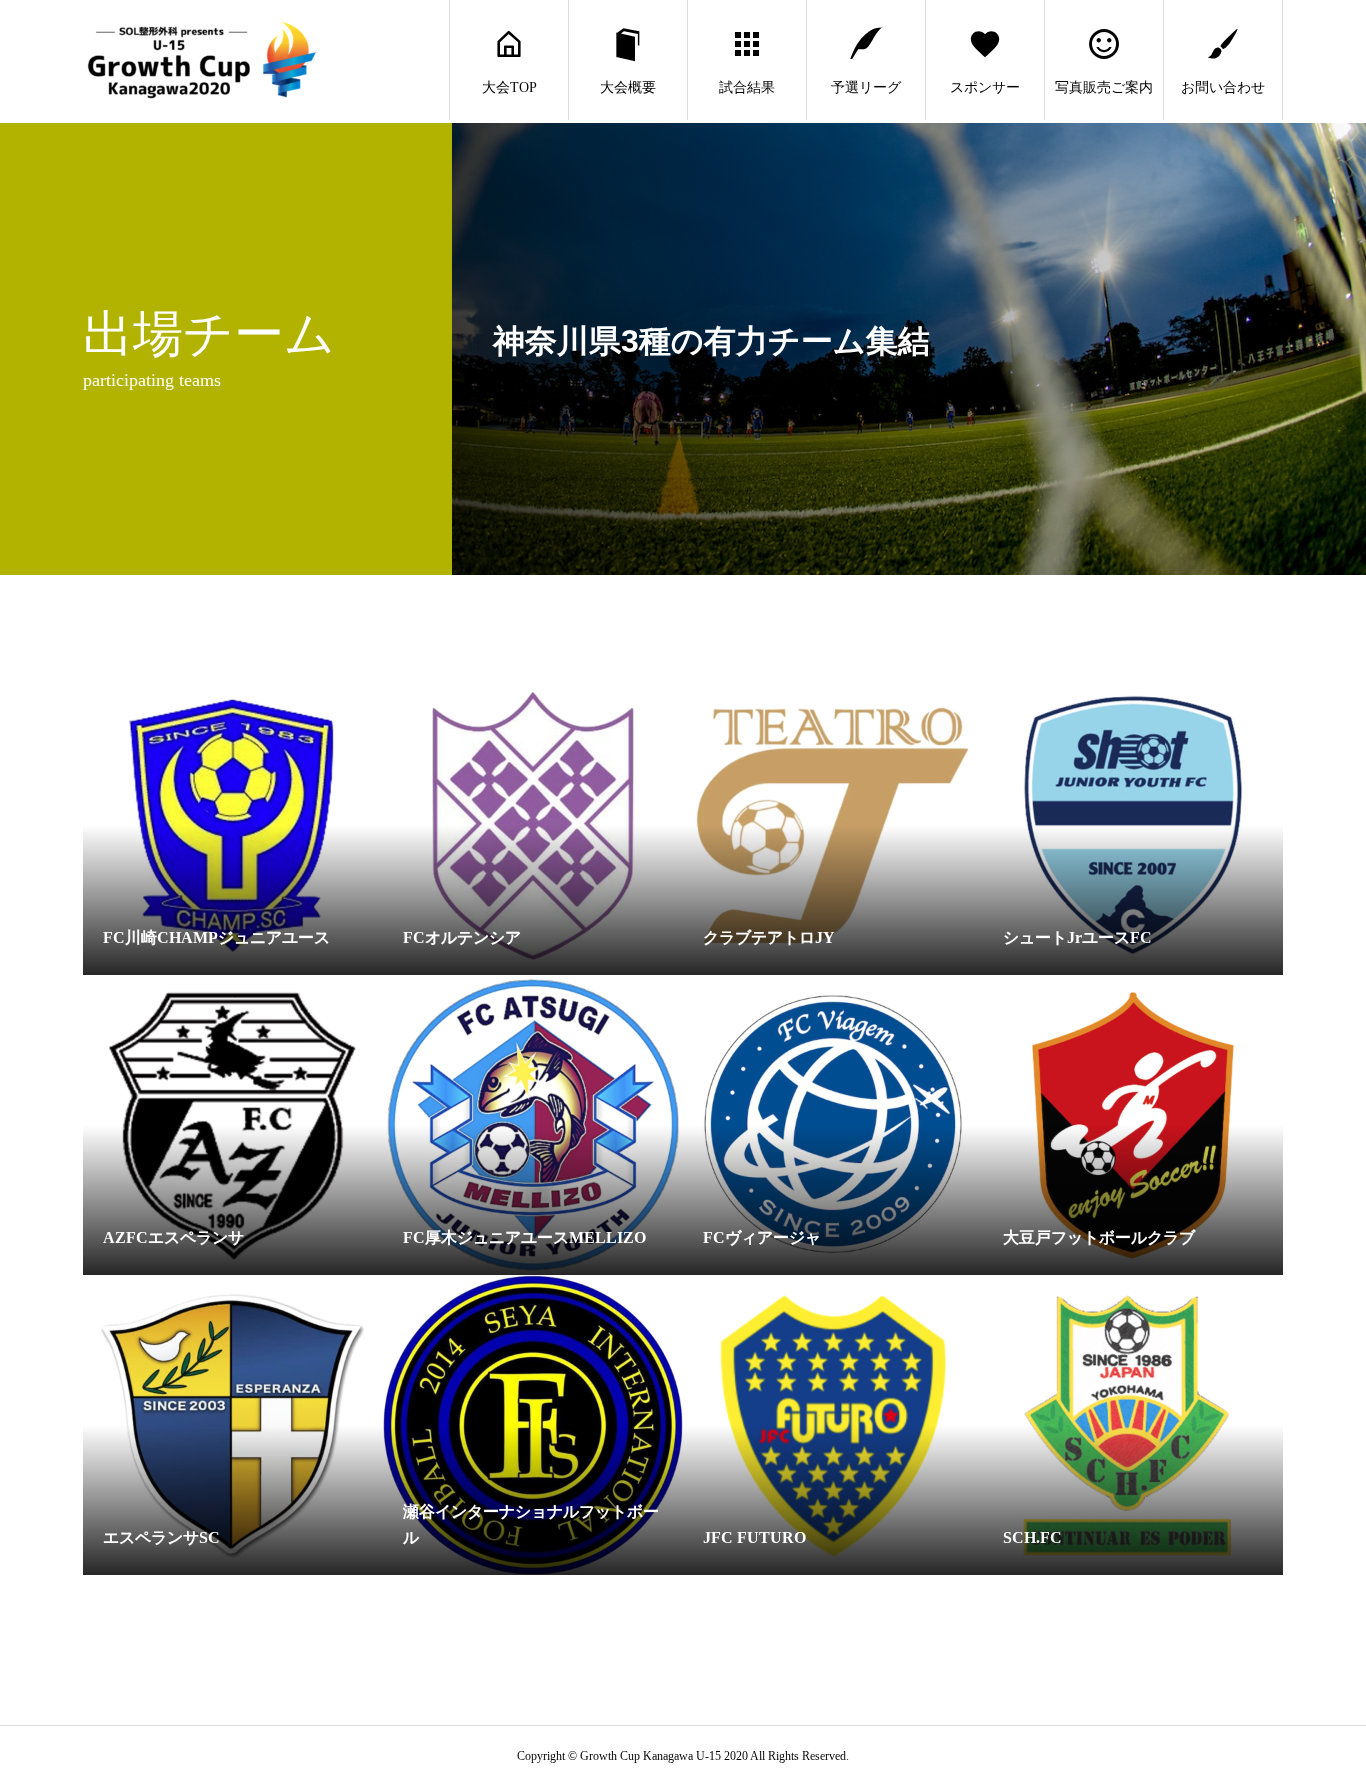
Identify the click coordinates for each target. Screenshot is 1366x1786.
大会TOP (509, 87)
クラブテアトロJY (769, 937)
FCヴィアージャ (762, 1237)
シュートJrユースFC (1077, 937)
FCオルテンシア (462, 937)
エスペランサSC (161, 1537)
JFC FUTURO (754, 1537)
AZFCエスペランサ (173, 1237)
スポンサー (985, 87)
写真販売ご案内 (1104, 87)
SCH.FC (1032, 1537)
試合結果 (747, 87)
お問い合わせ (1223, 87)
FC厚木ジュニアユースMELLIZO (524, 1237)
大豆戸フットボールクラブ (1099, 1237)
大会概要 (628, 87)
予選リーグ (866, 87)
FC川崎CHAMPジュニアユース (216, 937)
